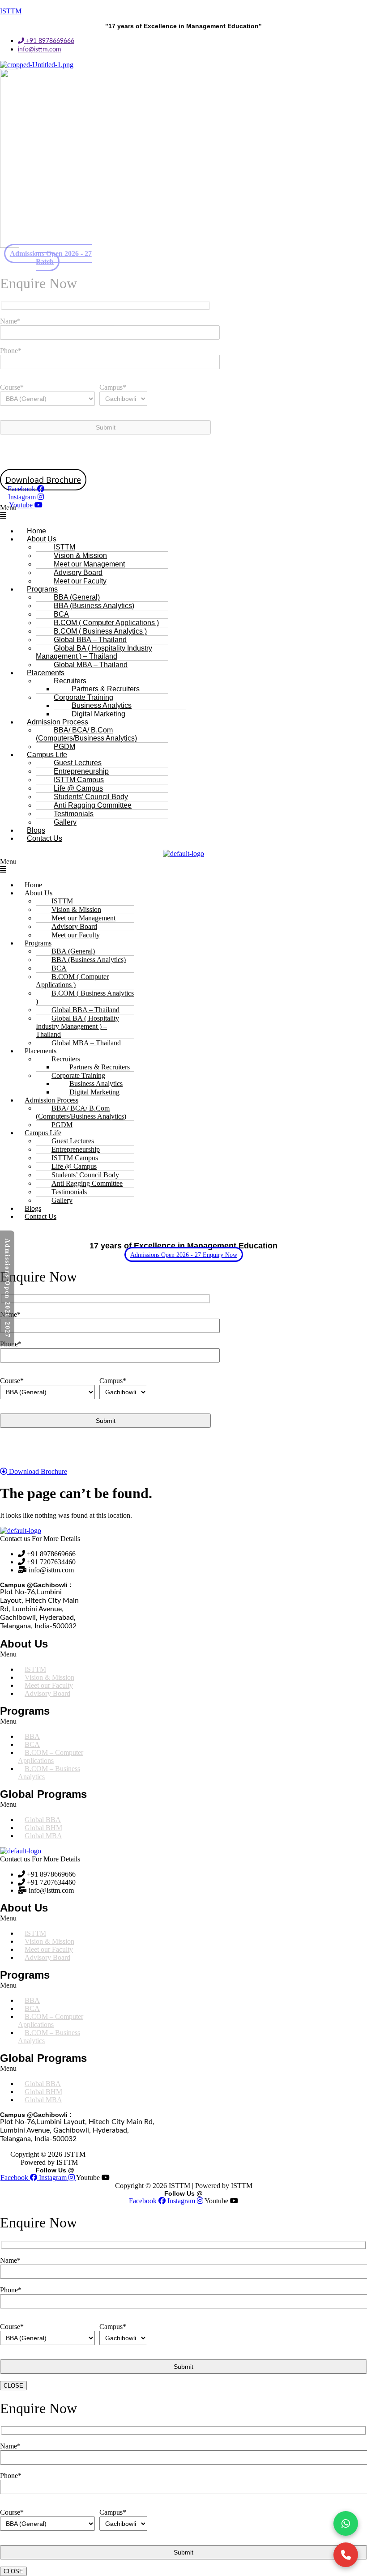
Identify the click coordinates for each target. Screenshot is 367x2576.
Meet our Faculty (80, 581)
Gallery (65, 822)
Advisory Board (47, 1693)
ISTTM (11, 11)
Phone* (11, 351)
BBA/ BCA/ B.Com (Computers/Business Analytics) (86, 734)
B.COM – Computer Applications (51, 1756)
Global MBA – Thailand (91, 665)
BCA (32, 1744)
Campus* (113, 387)
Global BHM (43, 1828)
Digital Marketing (94, 1092)
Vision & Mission (49, 1677)
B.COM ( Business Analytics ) (85, 997)
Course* (12, 387)
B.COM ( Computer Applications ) (72, 981)
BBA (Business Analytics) (94, 606)
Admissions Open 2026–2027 (7, 1288)
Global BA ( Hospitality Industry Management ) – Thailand (94, 652)
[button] (183, 512)
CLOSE (13, 2386)
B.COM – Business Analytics (49, 1773)
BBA (32, 1736)
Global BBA (43, 1820)
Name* (10, 321)
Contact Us (45, 838)
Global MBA (43, 1836)
